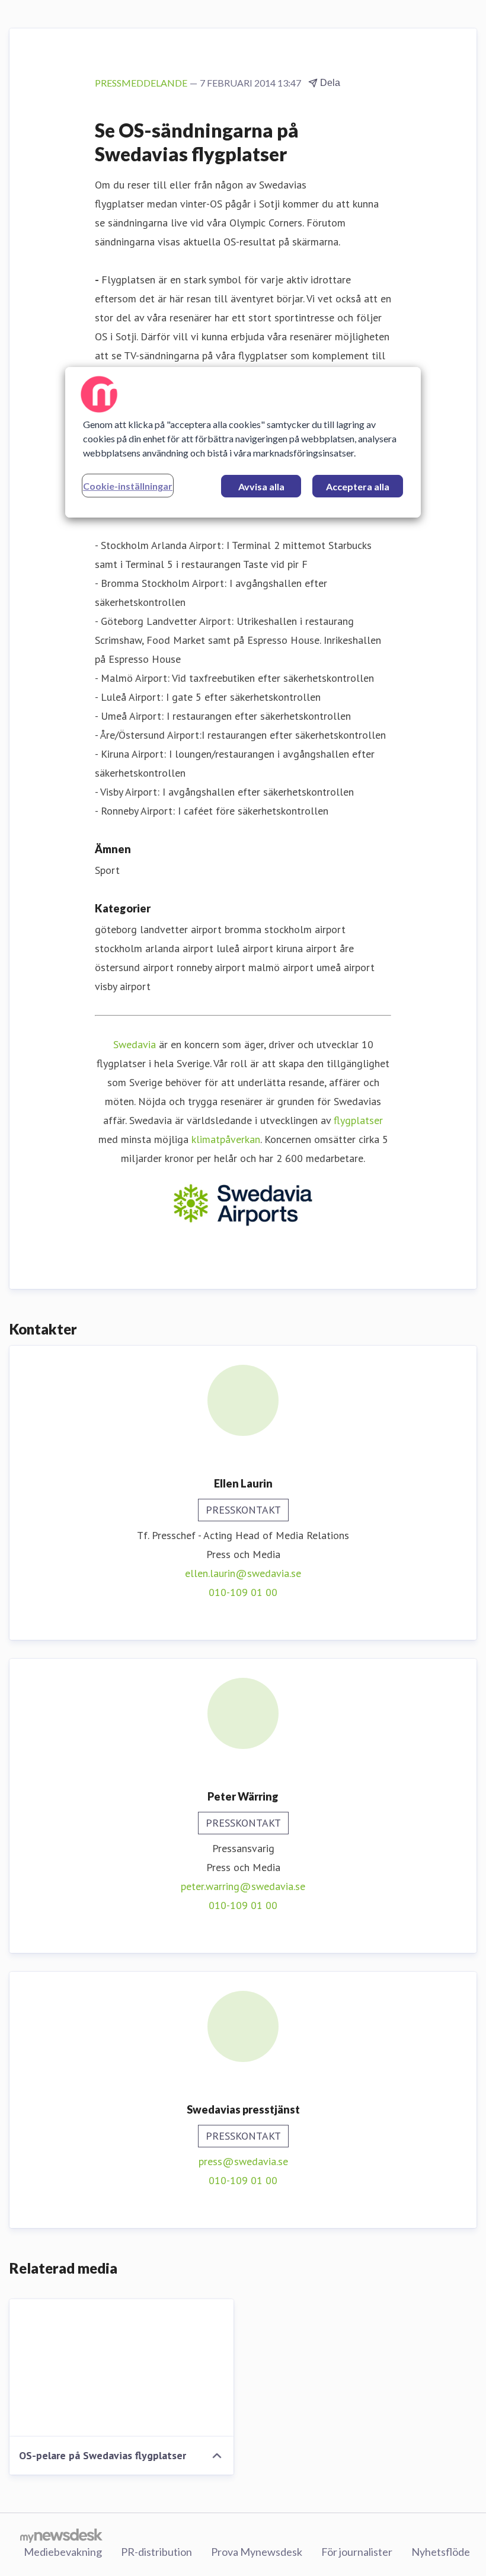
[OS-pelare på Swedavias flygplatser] (121, 2368)
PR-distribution (156, 2552)
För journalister (357, 2552)
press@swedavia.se (243, 2161)
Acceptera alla (358, 486)
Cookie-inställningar (128, 486)
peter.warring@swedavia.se (243, 1886)
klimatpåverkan (226, 1139)
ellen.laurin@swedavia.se (243, 1573)
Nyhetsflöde (441, 2552)
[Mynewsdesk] (61, 2535)
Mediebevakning (63, 2552)
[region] (243, 442)
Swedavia (135, 1044)
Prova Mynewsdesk (257, 2552)
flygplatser (358, 1120)
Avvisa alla (261, 486)
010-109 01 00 (243, 1592)
